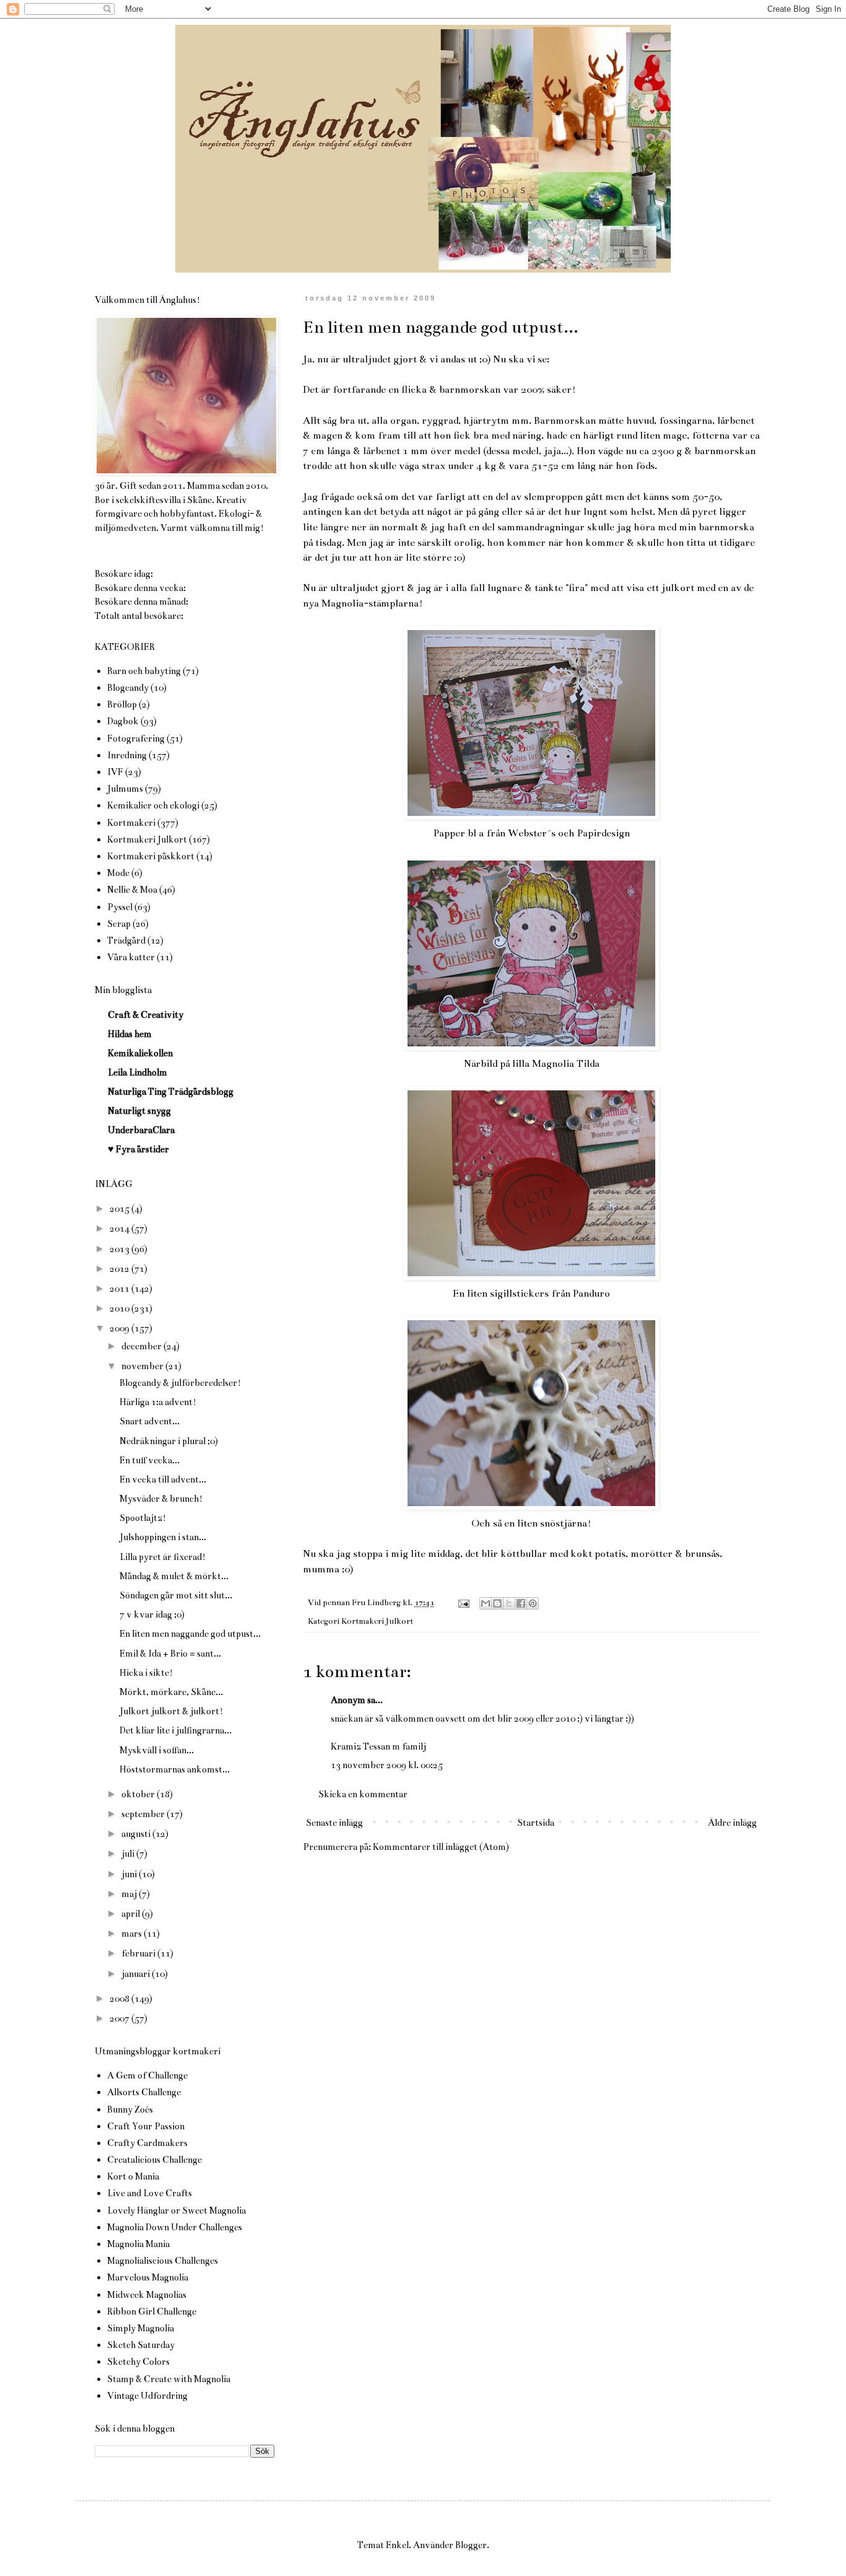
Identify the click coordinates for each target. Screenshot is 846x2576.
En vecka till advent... (163, 1479)
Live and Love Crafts (150, 2193)
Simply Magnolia (141, 2328)
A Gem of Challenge (147, 2075)
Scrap (119, 924)
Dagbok (123, 721)
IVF (115, 772)
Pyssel (120, 907)
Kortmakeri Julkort (377, 1621)
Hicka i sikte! (146, 1673)
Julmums (125, 789)
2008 (120, 1999)
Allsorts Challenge (144, 2092)
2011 (120, 1289)
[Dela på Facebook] (521, 1603)
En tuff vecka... (150, 1460)
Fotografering (136, 738)
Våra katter (131, 957)
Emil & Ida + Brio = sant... (170, 1654)
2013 (120, 1249)
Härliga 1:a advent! (158, 1402)
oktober (139, 1794)
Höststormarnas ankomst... (175, 1769)
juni (130, 1874)
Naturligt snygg (139, 1111)
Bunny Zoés (130, 2109)
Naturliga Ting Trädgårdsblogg (171, 1092)
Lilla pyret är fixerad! (163, 1557)
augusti (137, 1834)
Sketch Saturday (141, 2345)
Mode (118, 873)
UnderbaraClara (141, 1130)
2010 (120, 1308)
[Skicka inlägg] (463, 1603)
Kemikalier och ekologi (153, 805)
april (132, 1914)
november (143, 1366)
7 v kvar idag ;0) (152, 1614)
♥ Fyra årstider (138, 1149)
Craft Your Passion (146, 2126)
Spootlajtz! (143, 1518)
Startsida (536, 1823)
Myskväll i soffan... (157, 1750)
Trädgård (126, 940)
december (142, 1346)
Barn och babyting (144, 671)
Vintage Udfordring (147, 2396)
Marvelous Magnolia (148, 2277)
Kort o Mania (133, 2176)
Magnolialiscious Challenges (163, 2261)
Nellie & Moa (132, 890)
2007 (120, 2018)
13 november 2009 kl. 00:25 (387, 1765)
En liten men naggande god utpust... (190, 1634)
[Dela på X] (509, 1603)
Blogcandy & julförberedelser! (180, 1383)
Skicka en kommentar (363, 1794)
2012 (120, 1269)
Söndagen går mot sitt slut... (176, 1595)
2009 (120, 1328)
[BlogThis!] (497, 1603)
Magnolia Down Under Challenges (175, 2227)
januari (137, 1974)
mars (133, 1934)
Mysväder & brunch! (161, 1499)
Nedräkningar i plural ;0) (169, 1441)
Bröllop (122, 704)
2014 (120, 1229)
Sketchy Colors (138, 2362)
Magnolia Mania (138, 2244)
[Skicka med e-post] (486, 1603)
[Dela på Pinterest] (533, 1603)
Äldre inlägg (732, 1823)
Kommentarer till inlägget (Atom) (441, 1847)
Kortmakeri (131, 823)
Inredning (127, 755)
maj (130, 1894)
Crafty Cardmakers (147, 2143)
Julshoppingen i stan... (163, 1537)
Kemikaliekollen (140, 1053)
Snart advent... (150, 1421)
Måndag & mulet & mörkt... (174, 1576)
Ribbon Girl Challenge (152, 2311)
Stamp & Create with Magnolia (169, 2379)
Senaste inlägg (334, 1823)
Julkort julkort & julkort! (171, 1711)
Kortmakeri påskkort (151, 856)
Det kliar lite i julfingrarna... (176, 1730)
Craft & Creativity (146, 1015)
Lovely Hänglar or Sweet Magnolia (177, 2210)
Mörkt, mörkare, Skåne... (171, 1692)
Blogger (471, 2545)
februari (139, 1953)
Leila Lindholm (137, 1072)
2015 (120, 1209)
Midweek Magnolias (147, 2295)
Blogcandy (128, 688)
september (144, 1814)
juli (129, 1854)
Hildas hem (130, 1034)
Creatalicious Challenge (155, 2160)
